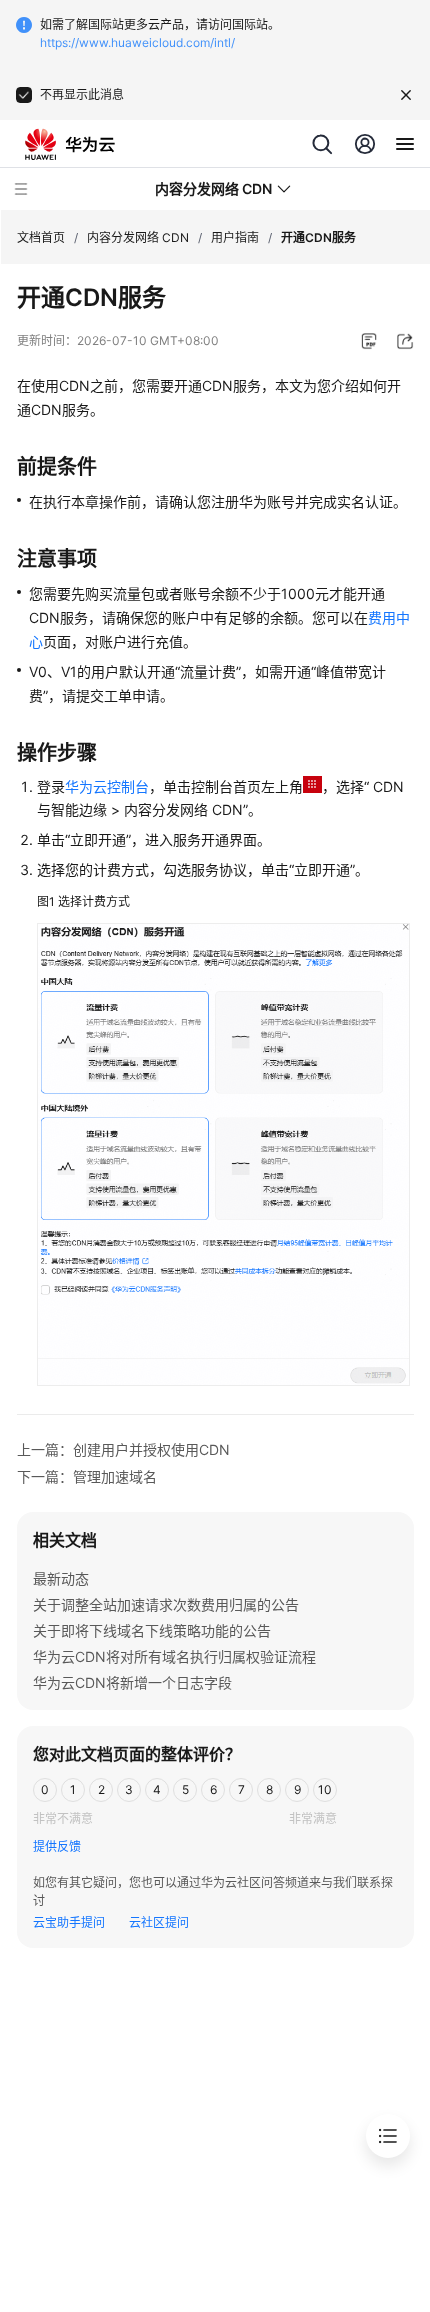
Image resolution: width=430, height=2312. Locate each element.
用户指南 (235, 237)
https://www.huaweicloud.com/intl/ (137, 42)
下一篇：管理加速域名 (87, 1476)
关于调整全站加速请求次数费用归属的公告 (166, 1604)
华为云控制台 (107, 786)
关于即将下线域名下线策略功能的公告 (152, 1630)
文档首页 (41, 237)
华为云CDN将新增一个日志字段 (132, 1682)
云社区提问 (159, 1922)
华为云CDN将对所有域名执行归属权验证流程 (174, 1656)
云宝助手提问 (69, 1922)
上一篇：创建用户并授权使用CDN (123, 1449)
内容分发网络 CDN (138, 237)
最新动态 (61, 1578)
